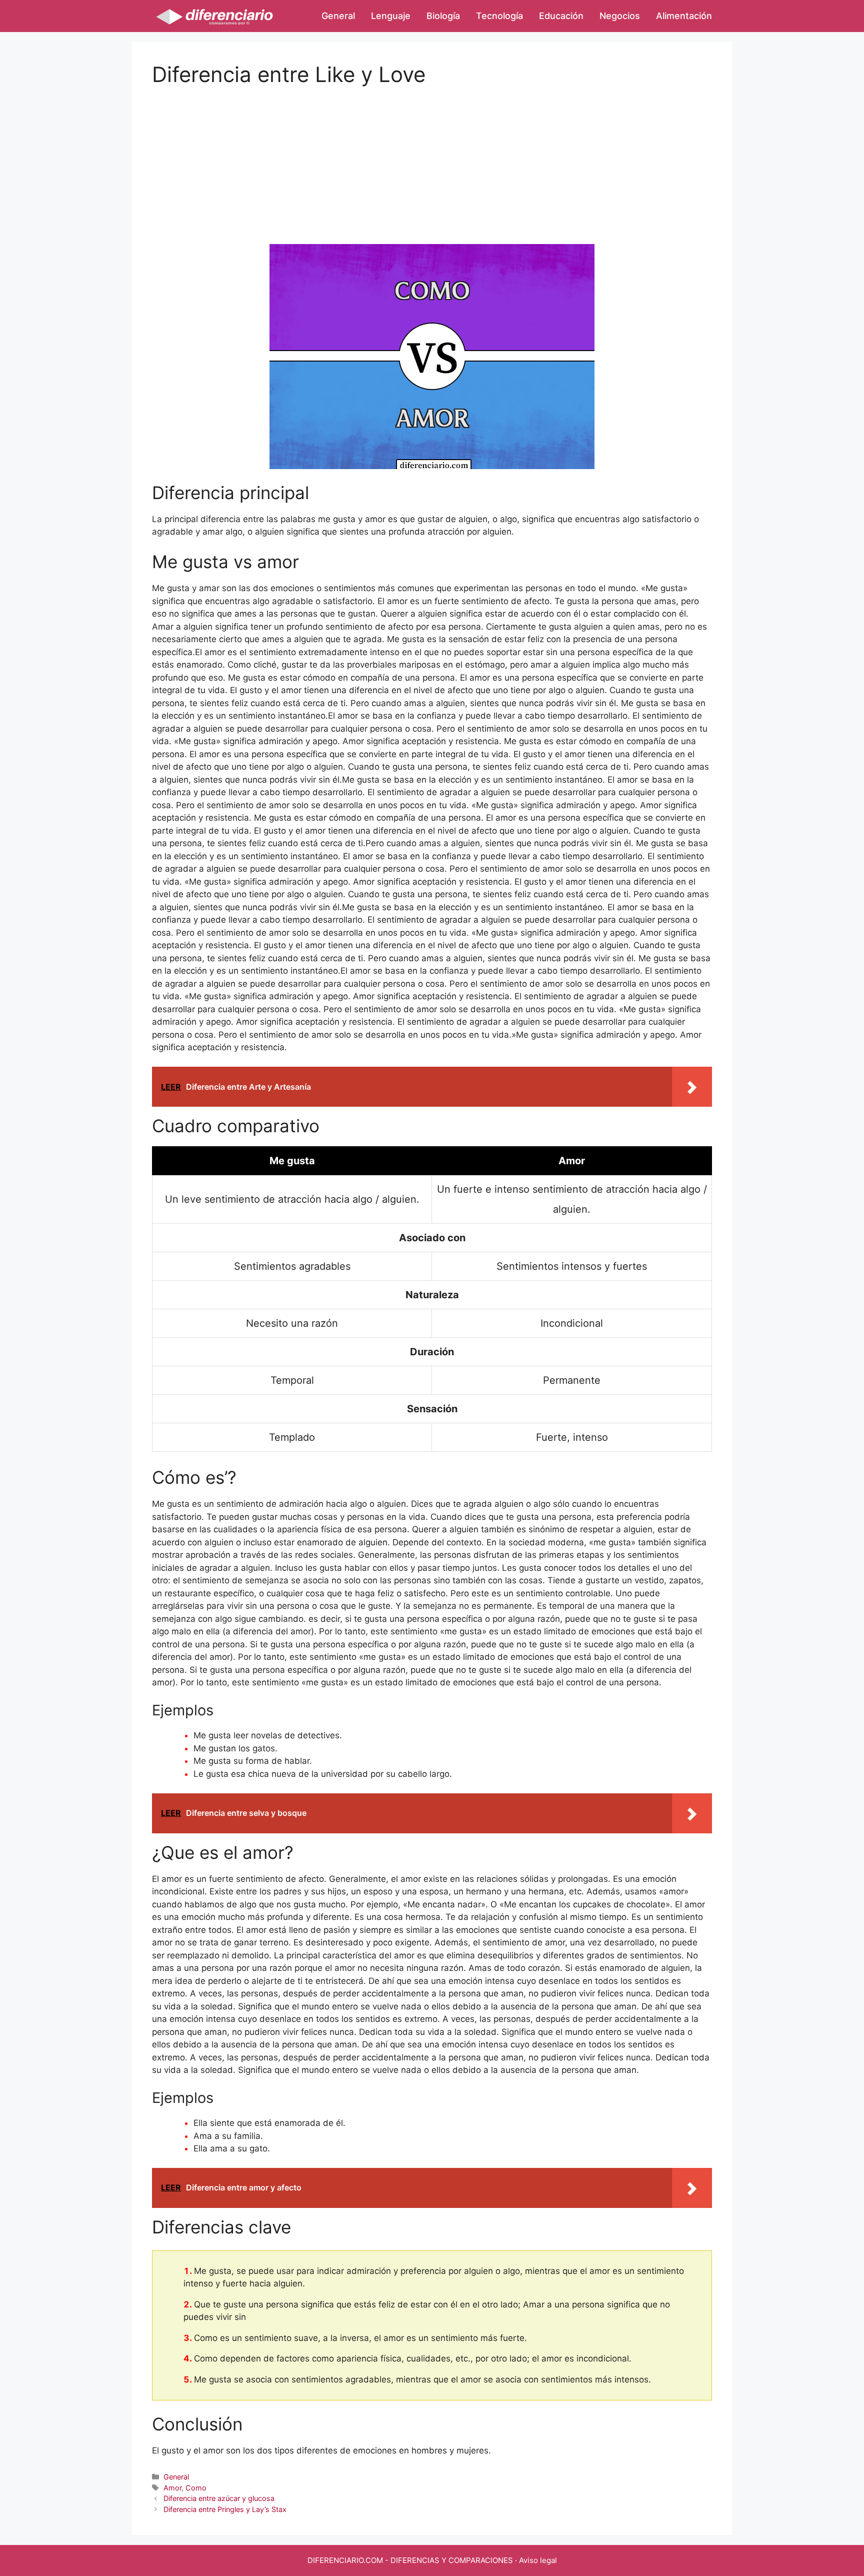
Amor (172, 2488)
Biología (443, 16)
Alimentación (684, 16)
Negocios (620, 16)
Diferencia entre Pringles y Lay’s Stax (225, 2509)
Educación (561, 16)
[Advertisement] (432, 157)
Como (196, 2488)
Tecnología (499, 16)
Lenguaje (391, 16)
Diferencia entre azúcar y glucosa (219, 2498)
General (338, 16)
